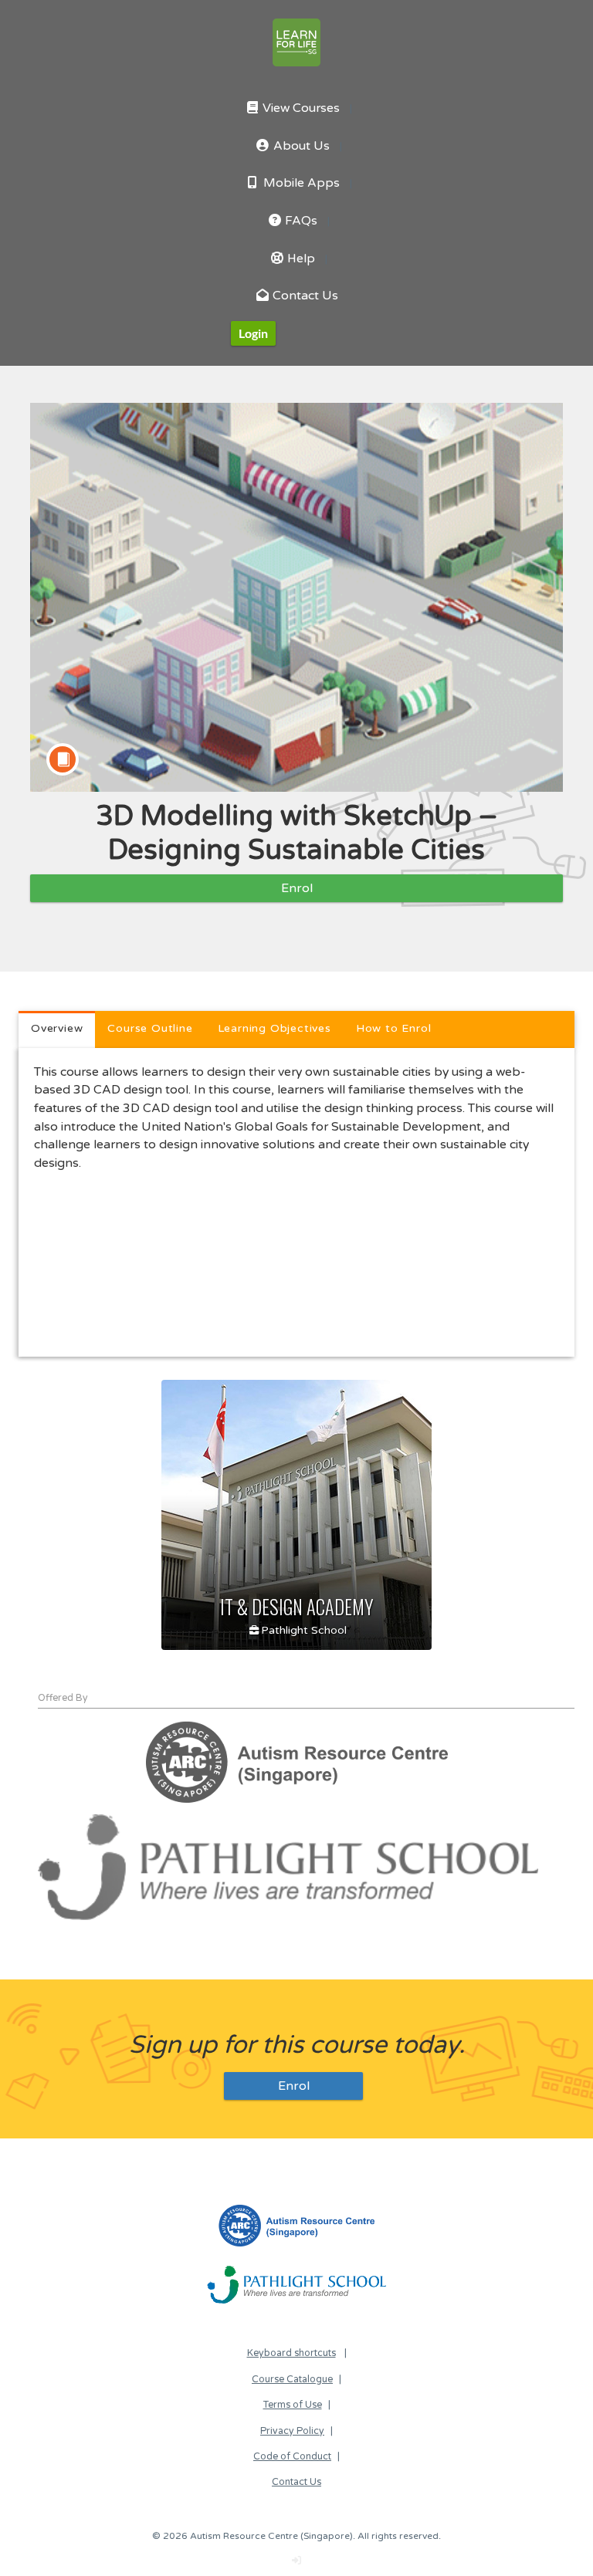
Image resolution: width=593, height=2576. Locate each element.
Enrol (297, 888)
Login (253, 333)
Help (300, 259)
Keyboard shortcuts (291, 2353)
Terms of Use (293, 2405)
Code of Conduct (292, 2457)
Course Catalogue (292, 2380)
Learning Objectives (274, 1028)
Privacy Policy (292, 2431)
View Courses (300, 108)
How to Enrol (394, 1028)
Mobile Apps (300, 183)
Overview (57, 1028)
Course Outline (150, 1028)
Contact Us (304, 296)
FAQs (300, 221)
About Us (300, 146)
